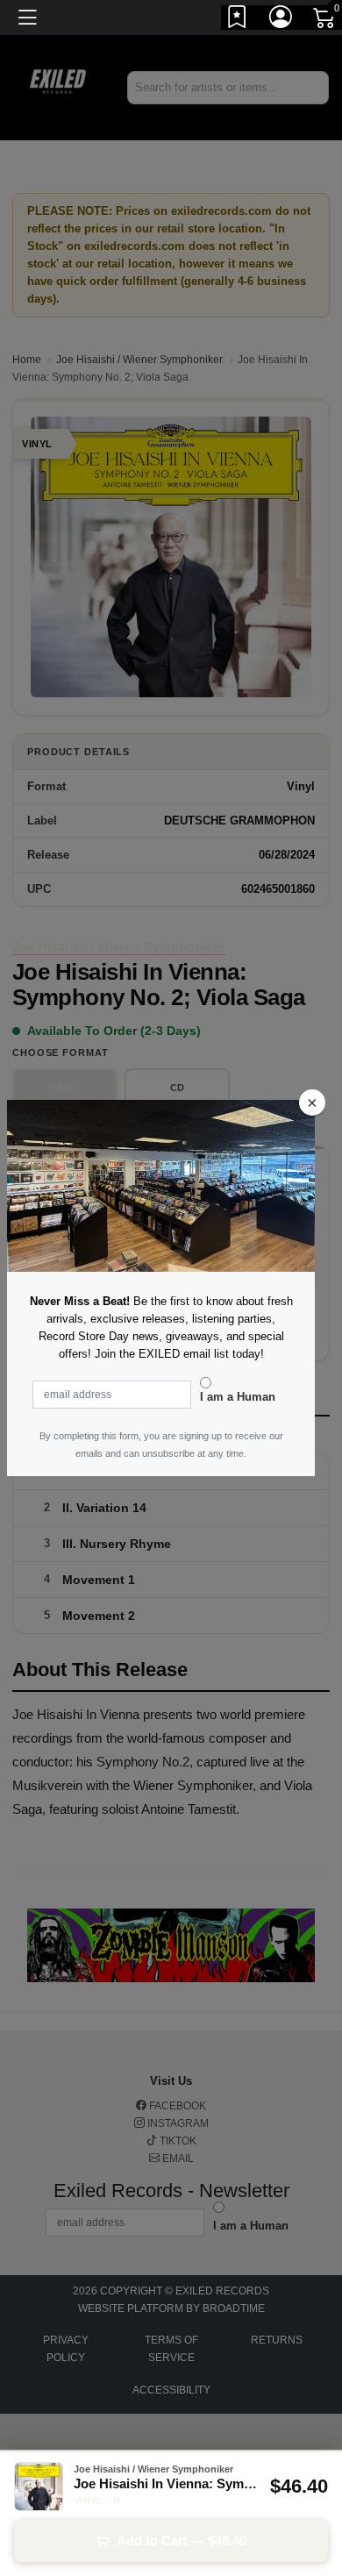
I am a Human (238, 1397)
